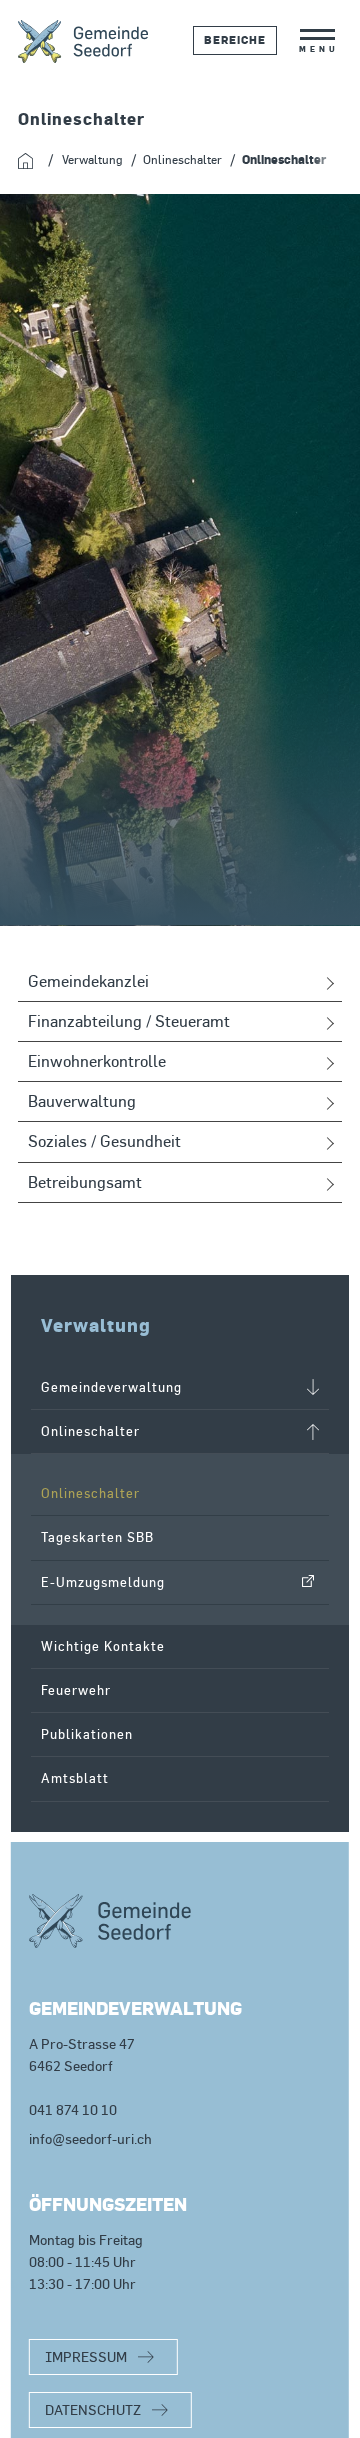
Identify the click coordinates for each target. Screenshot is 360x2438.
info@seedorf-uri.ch (90, 2138)
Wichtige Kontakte (103, 1646)
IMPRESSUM (86, 2356)
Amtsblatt (75, 1778)
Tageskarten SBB (97, 1537)
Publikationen (87, 1734)
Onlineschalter (90, 1493)
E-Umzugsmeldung (103, 1582)
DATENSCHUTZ (93, 2409)
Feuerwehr (76, 1690)
